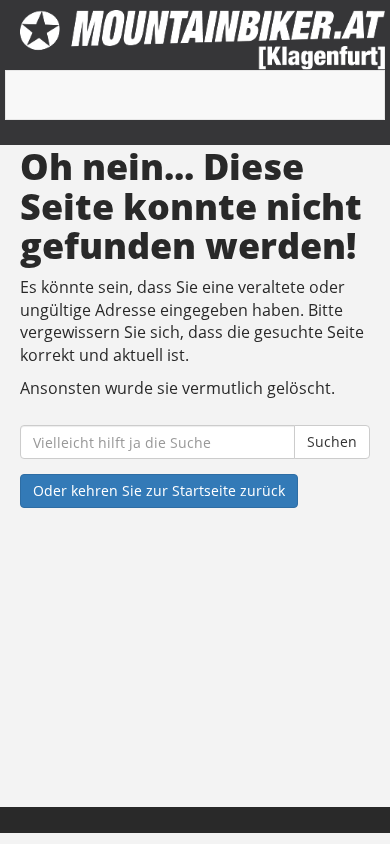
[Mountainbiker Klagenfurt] (202, 40)
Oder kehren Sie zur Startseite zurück (159, 490)
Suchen (332, 441)
